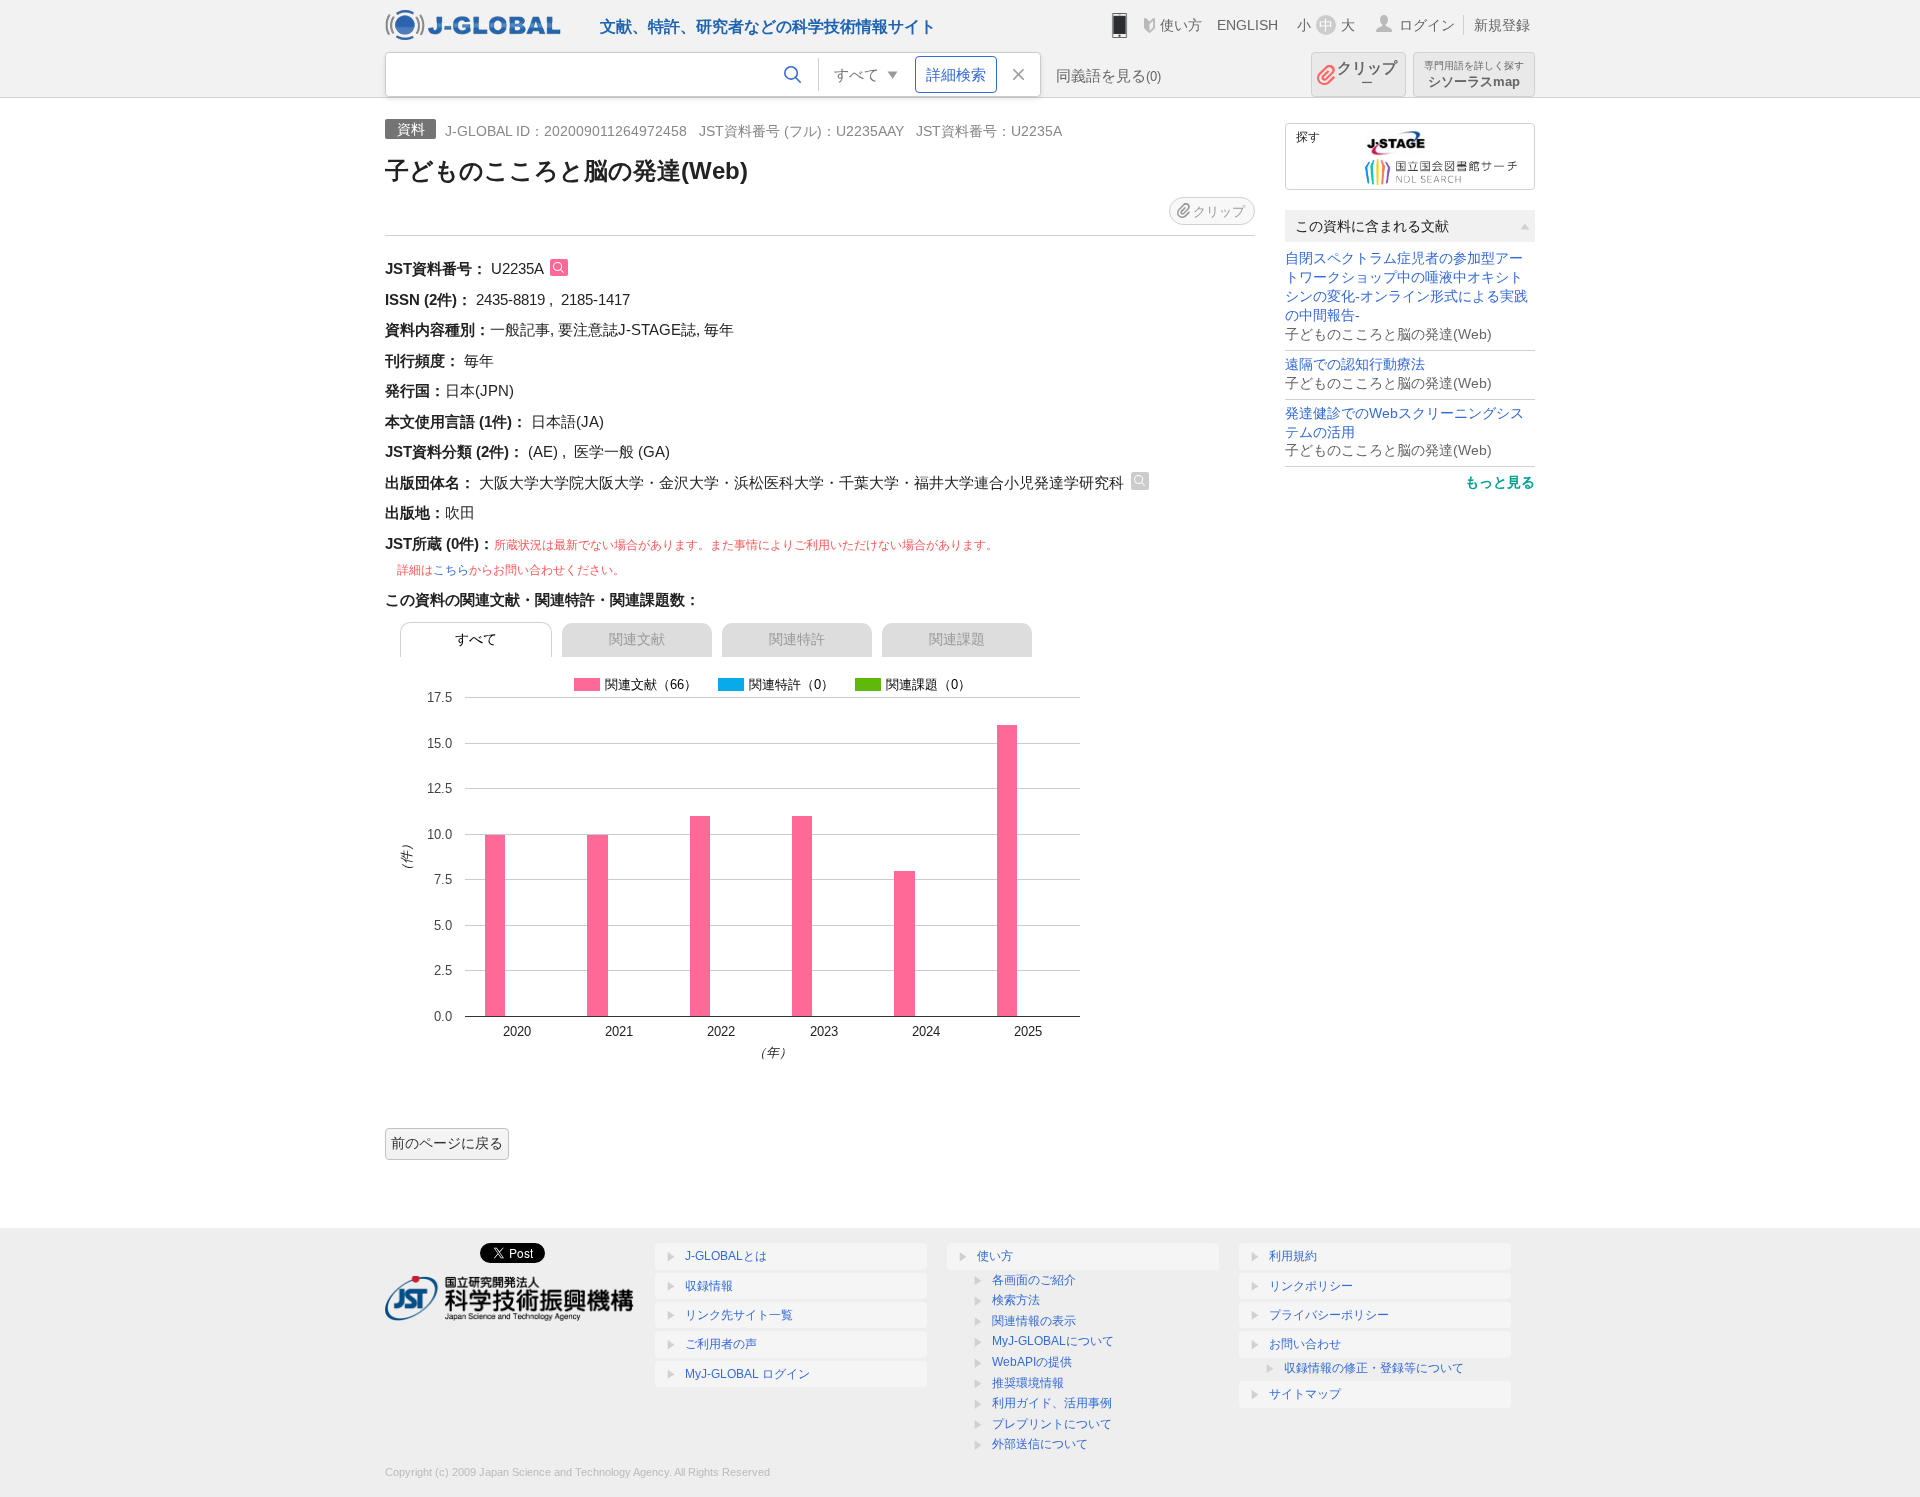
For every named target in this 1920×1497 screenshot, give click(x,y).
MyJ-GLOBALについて (1053, 1341)
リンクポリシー (1311, 1286)
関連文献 (637, 639)
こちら (451, 570)
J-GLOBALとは (726, 1256)
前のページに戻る (447, 1143)
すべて (476, 639)
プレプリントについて (1052, 1424)
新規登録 (1502, 25)
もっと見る (1500, 482)
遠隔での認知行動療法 (1355, 364)
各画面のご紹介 (1034, 1280)
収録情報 (709, 1286)
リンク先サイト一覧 (739, 1315)
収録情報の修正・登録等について (1374, 1368)
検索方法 (1016, 1300)
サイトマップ (1305, 1394)
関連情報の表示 (1034, 1321)
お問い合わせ (1305, 1344)
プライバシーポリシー (1329, 1315)
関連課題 (957, 639)
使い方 (1181, 25)
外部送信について (1040, 1444)
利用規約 (1293, 1256)
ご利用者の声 (721, 1344)
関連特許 (797, 639)
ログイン (1427, 25)
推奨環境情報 (1028, 1383)
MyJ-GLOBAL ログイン (747, 1374)
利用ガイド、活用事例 (1052, 1403)
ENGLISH (1247, 25)
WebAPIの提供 (1032, 1362)
